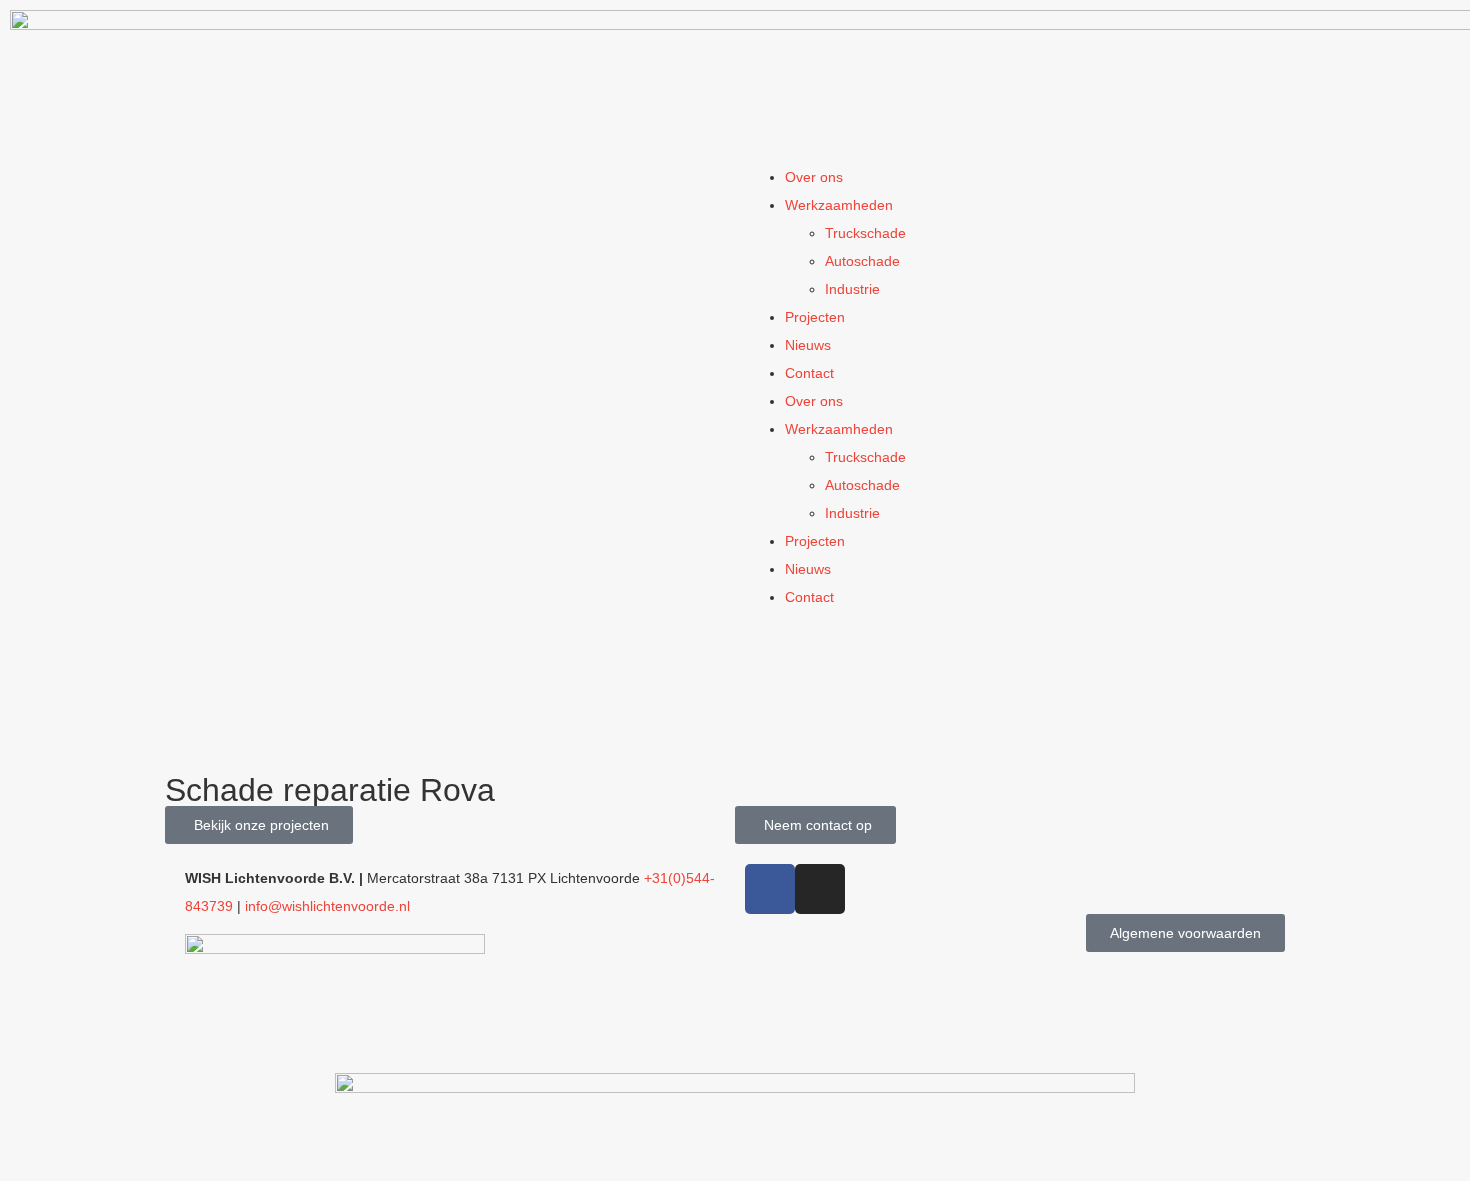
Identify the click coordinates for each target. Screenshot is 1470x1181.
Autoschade (862, 261)
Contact (809, 373)
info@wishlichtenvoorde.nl (327, 906)
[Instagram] (820, 889)
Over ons (814, 177)
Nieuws (808, 345)
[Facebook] (770, 889)
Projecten (815, 317)
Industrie (852, 289)
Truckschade (865, 233)
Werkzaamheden (839, 205)
